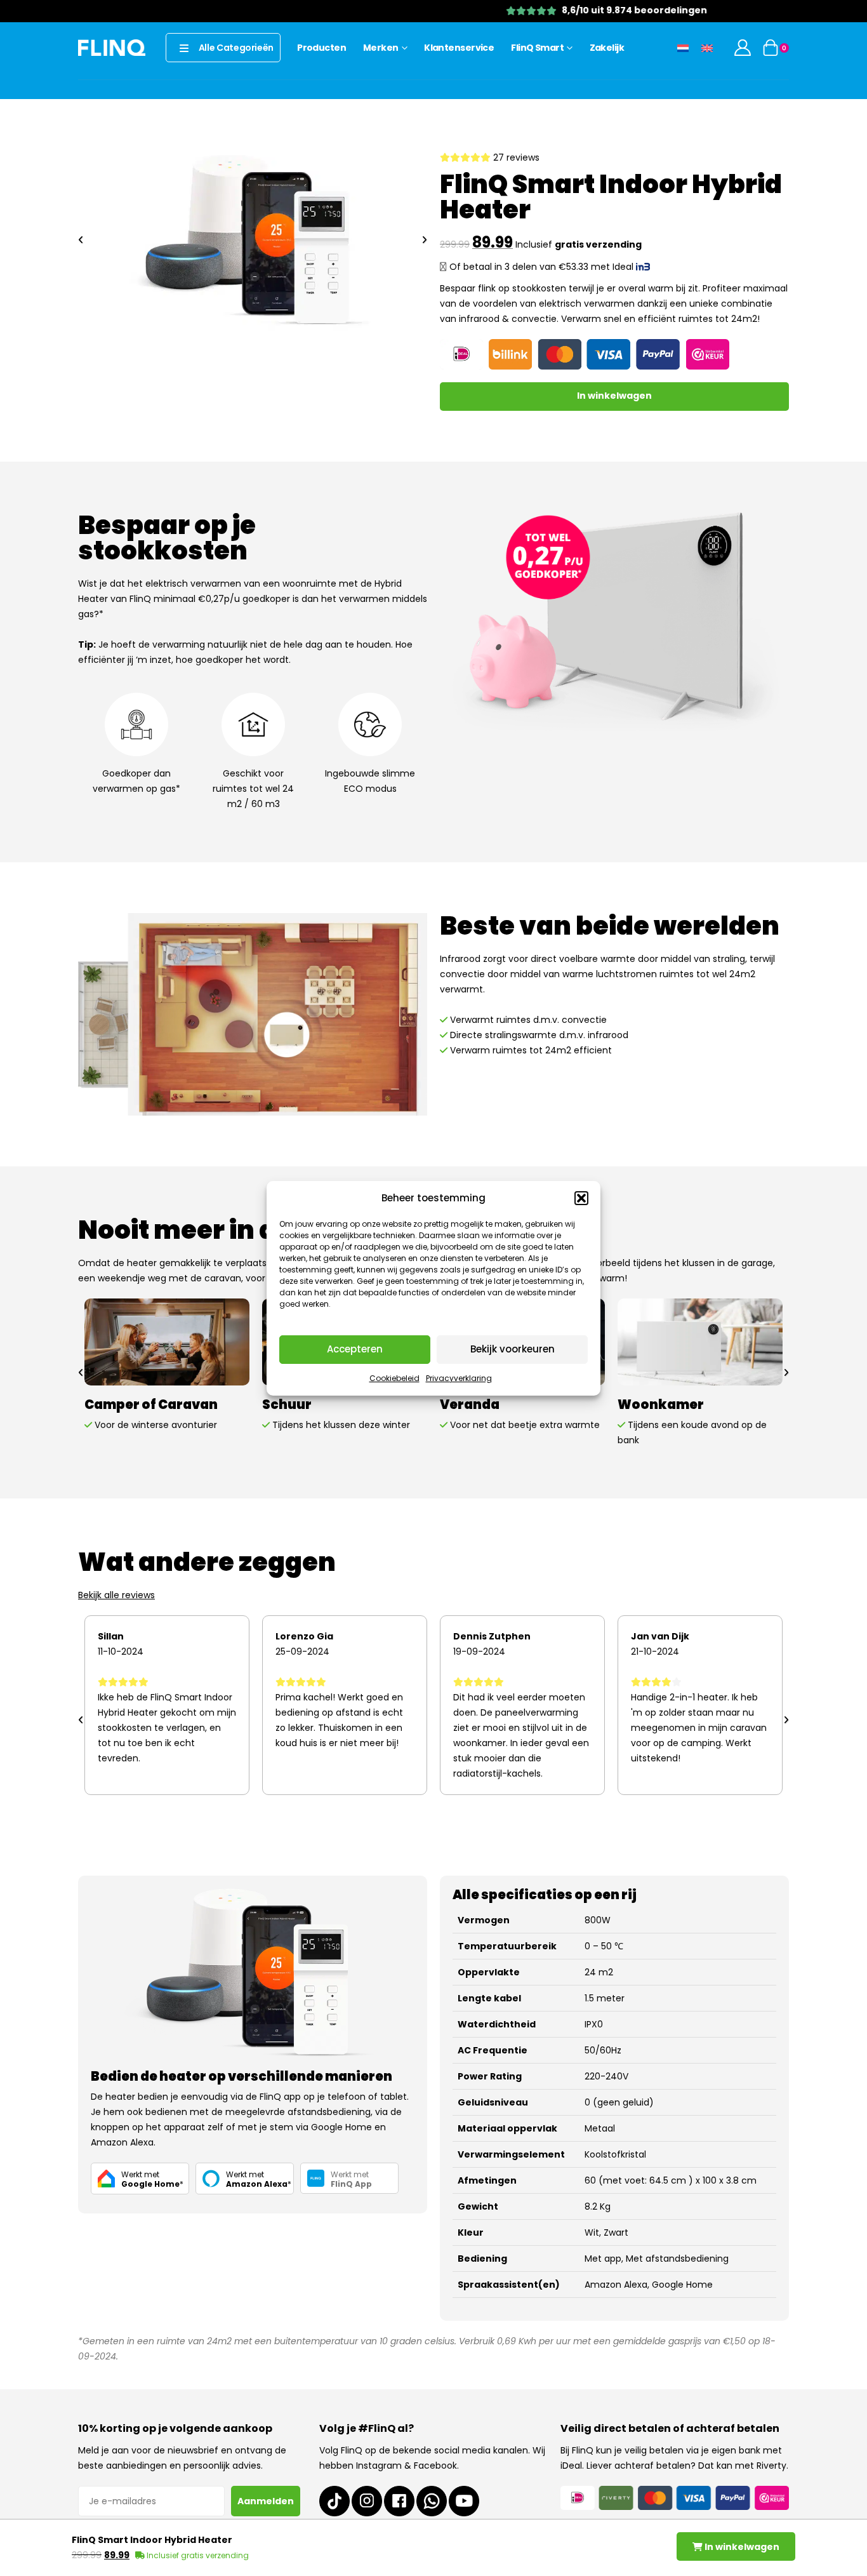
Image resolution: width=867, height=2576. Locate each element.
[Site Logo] (112, 47)
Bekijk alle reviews (116, 1595)
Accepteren (355, 1349)
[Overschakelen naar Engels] (707, 47)
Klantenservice (459, 48)
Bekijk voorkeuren (513, 1349)
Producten (321, 48)
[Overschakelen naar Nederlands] (683, 47)
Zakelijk (607, 48)
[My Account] (743, 48)
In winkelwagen (614, 396)
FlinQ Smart (537, 48)
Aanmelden (266, 2501)
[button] (581, 1198)
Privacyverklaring (459, 1378)
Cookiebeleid (394, 1378)
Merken (381, 48)
